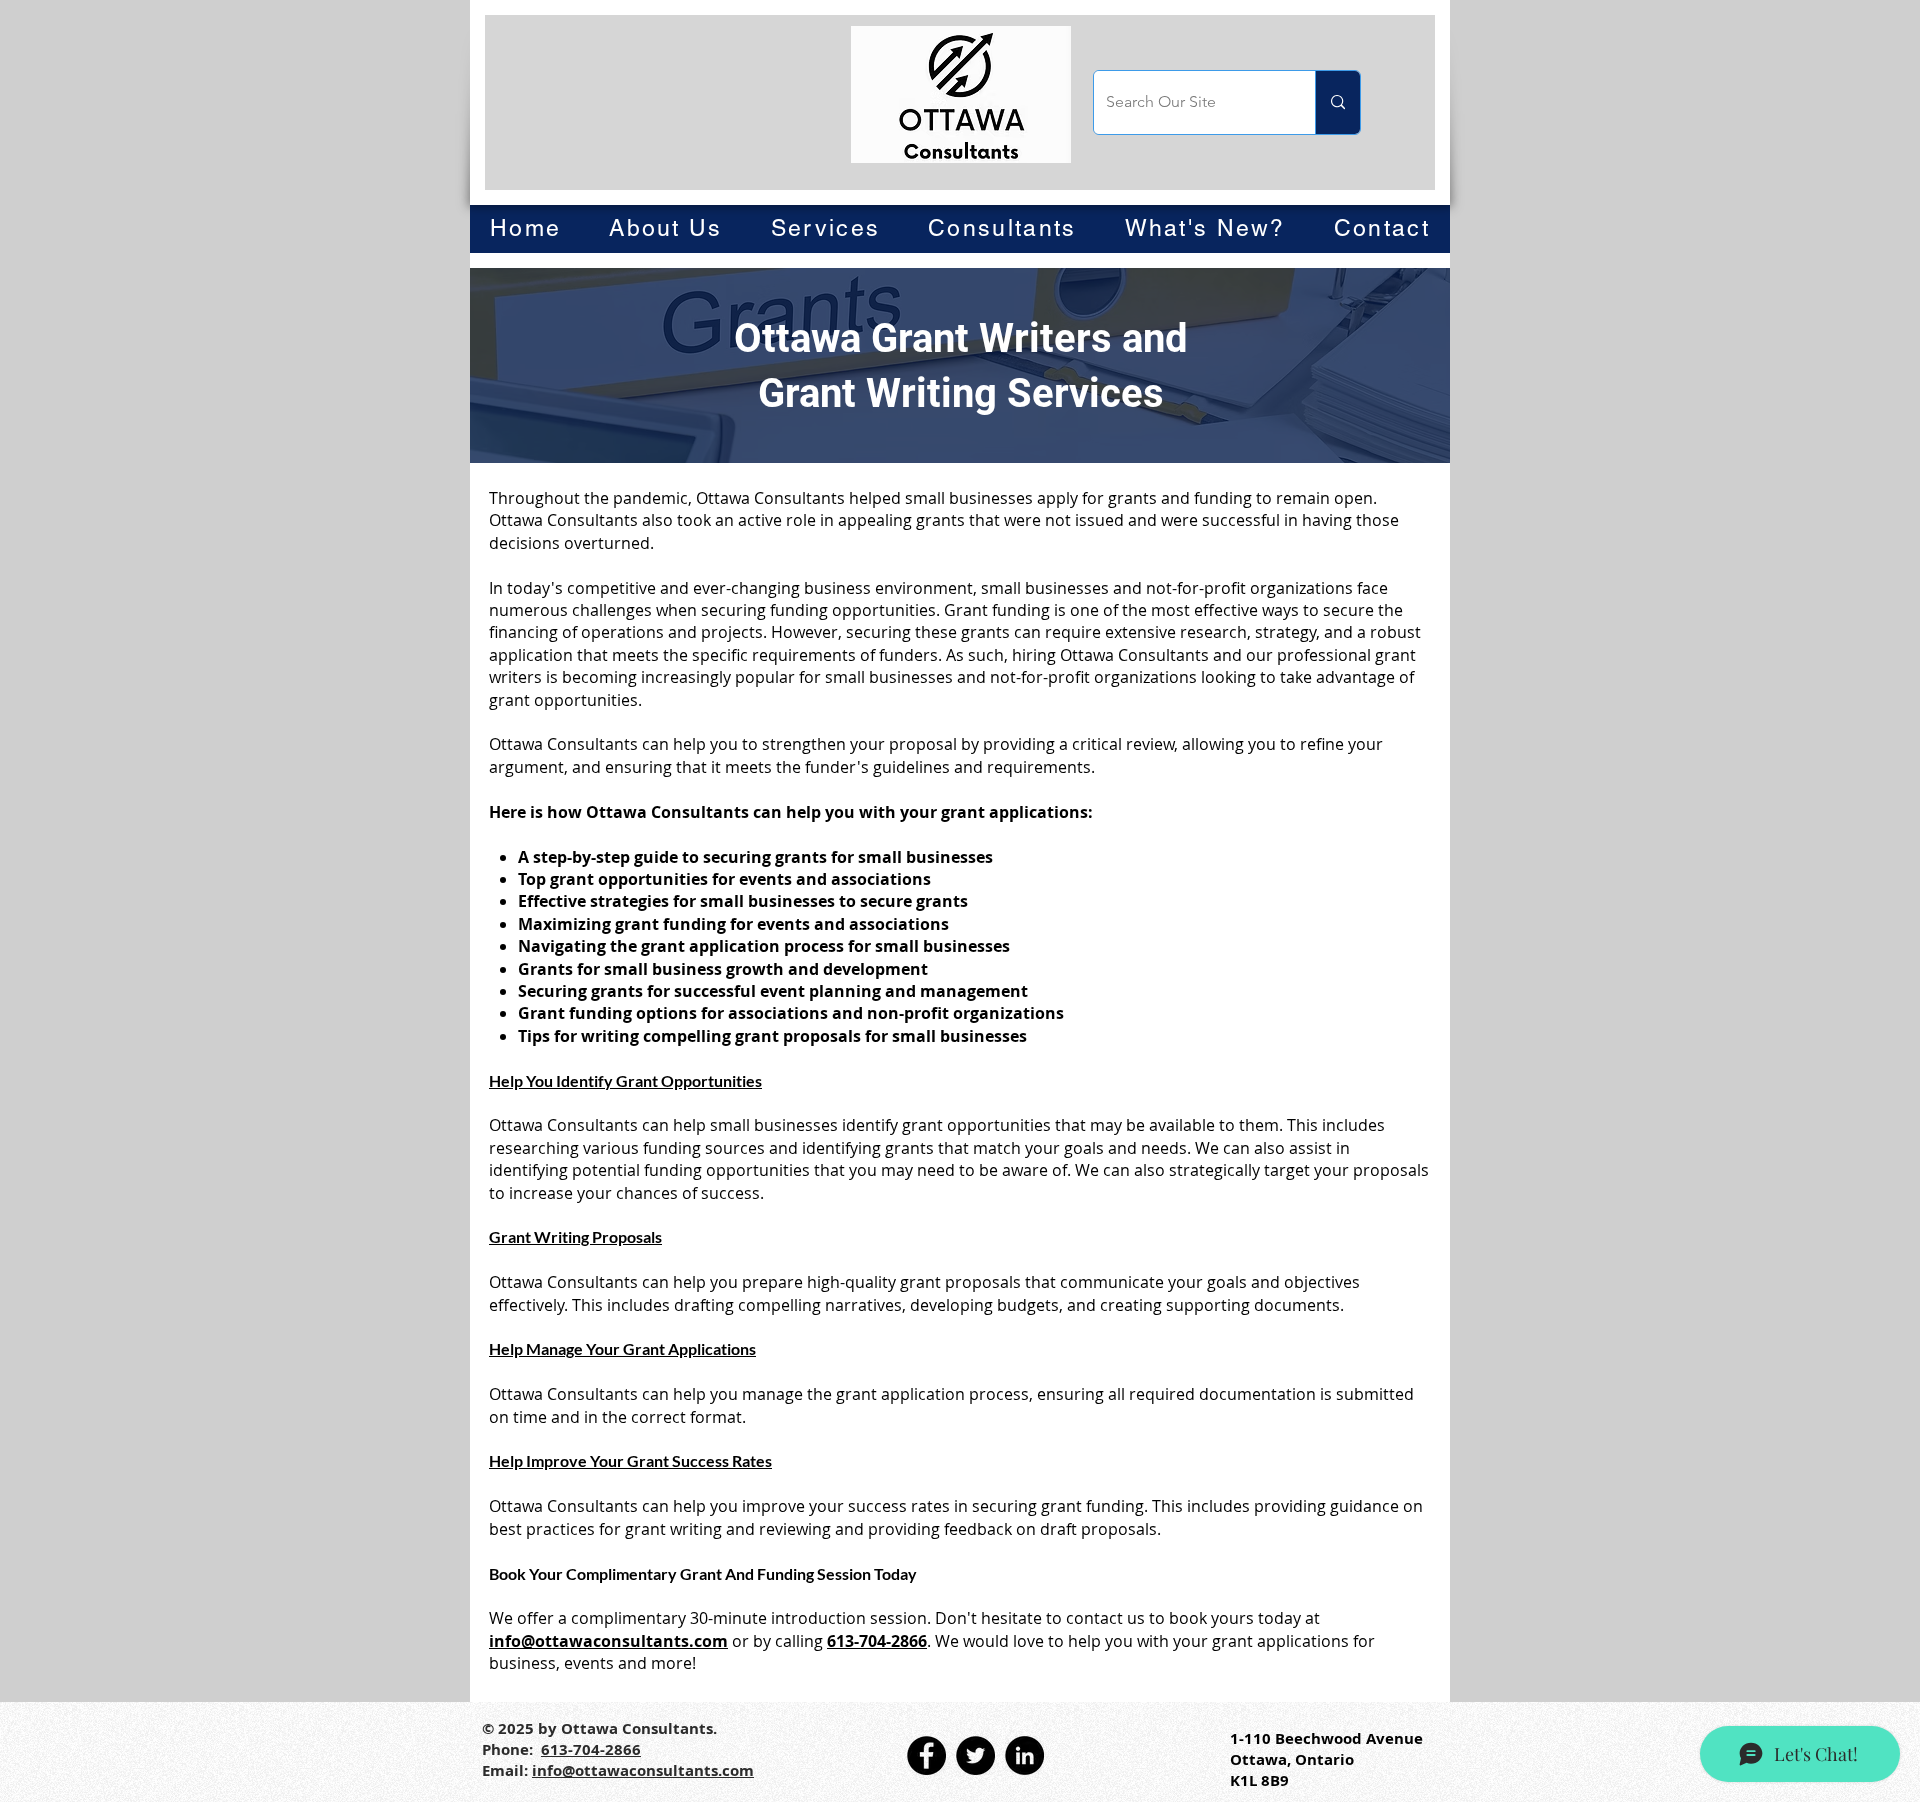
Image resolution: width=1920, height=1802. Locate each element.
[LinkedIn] (1024, 1755)
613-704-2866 (877, 1641)
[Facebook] (926, 1755)
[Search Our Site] (1337, 102)
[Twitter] (975, 1755)
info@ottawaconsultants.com (608, 1641)
